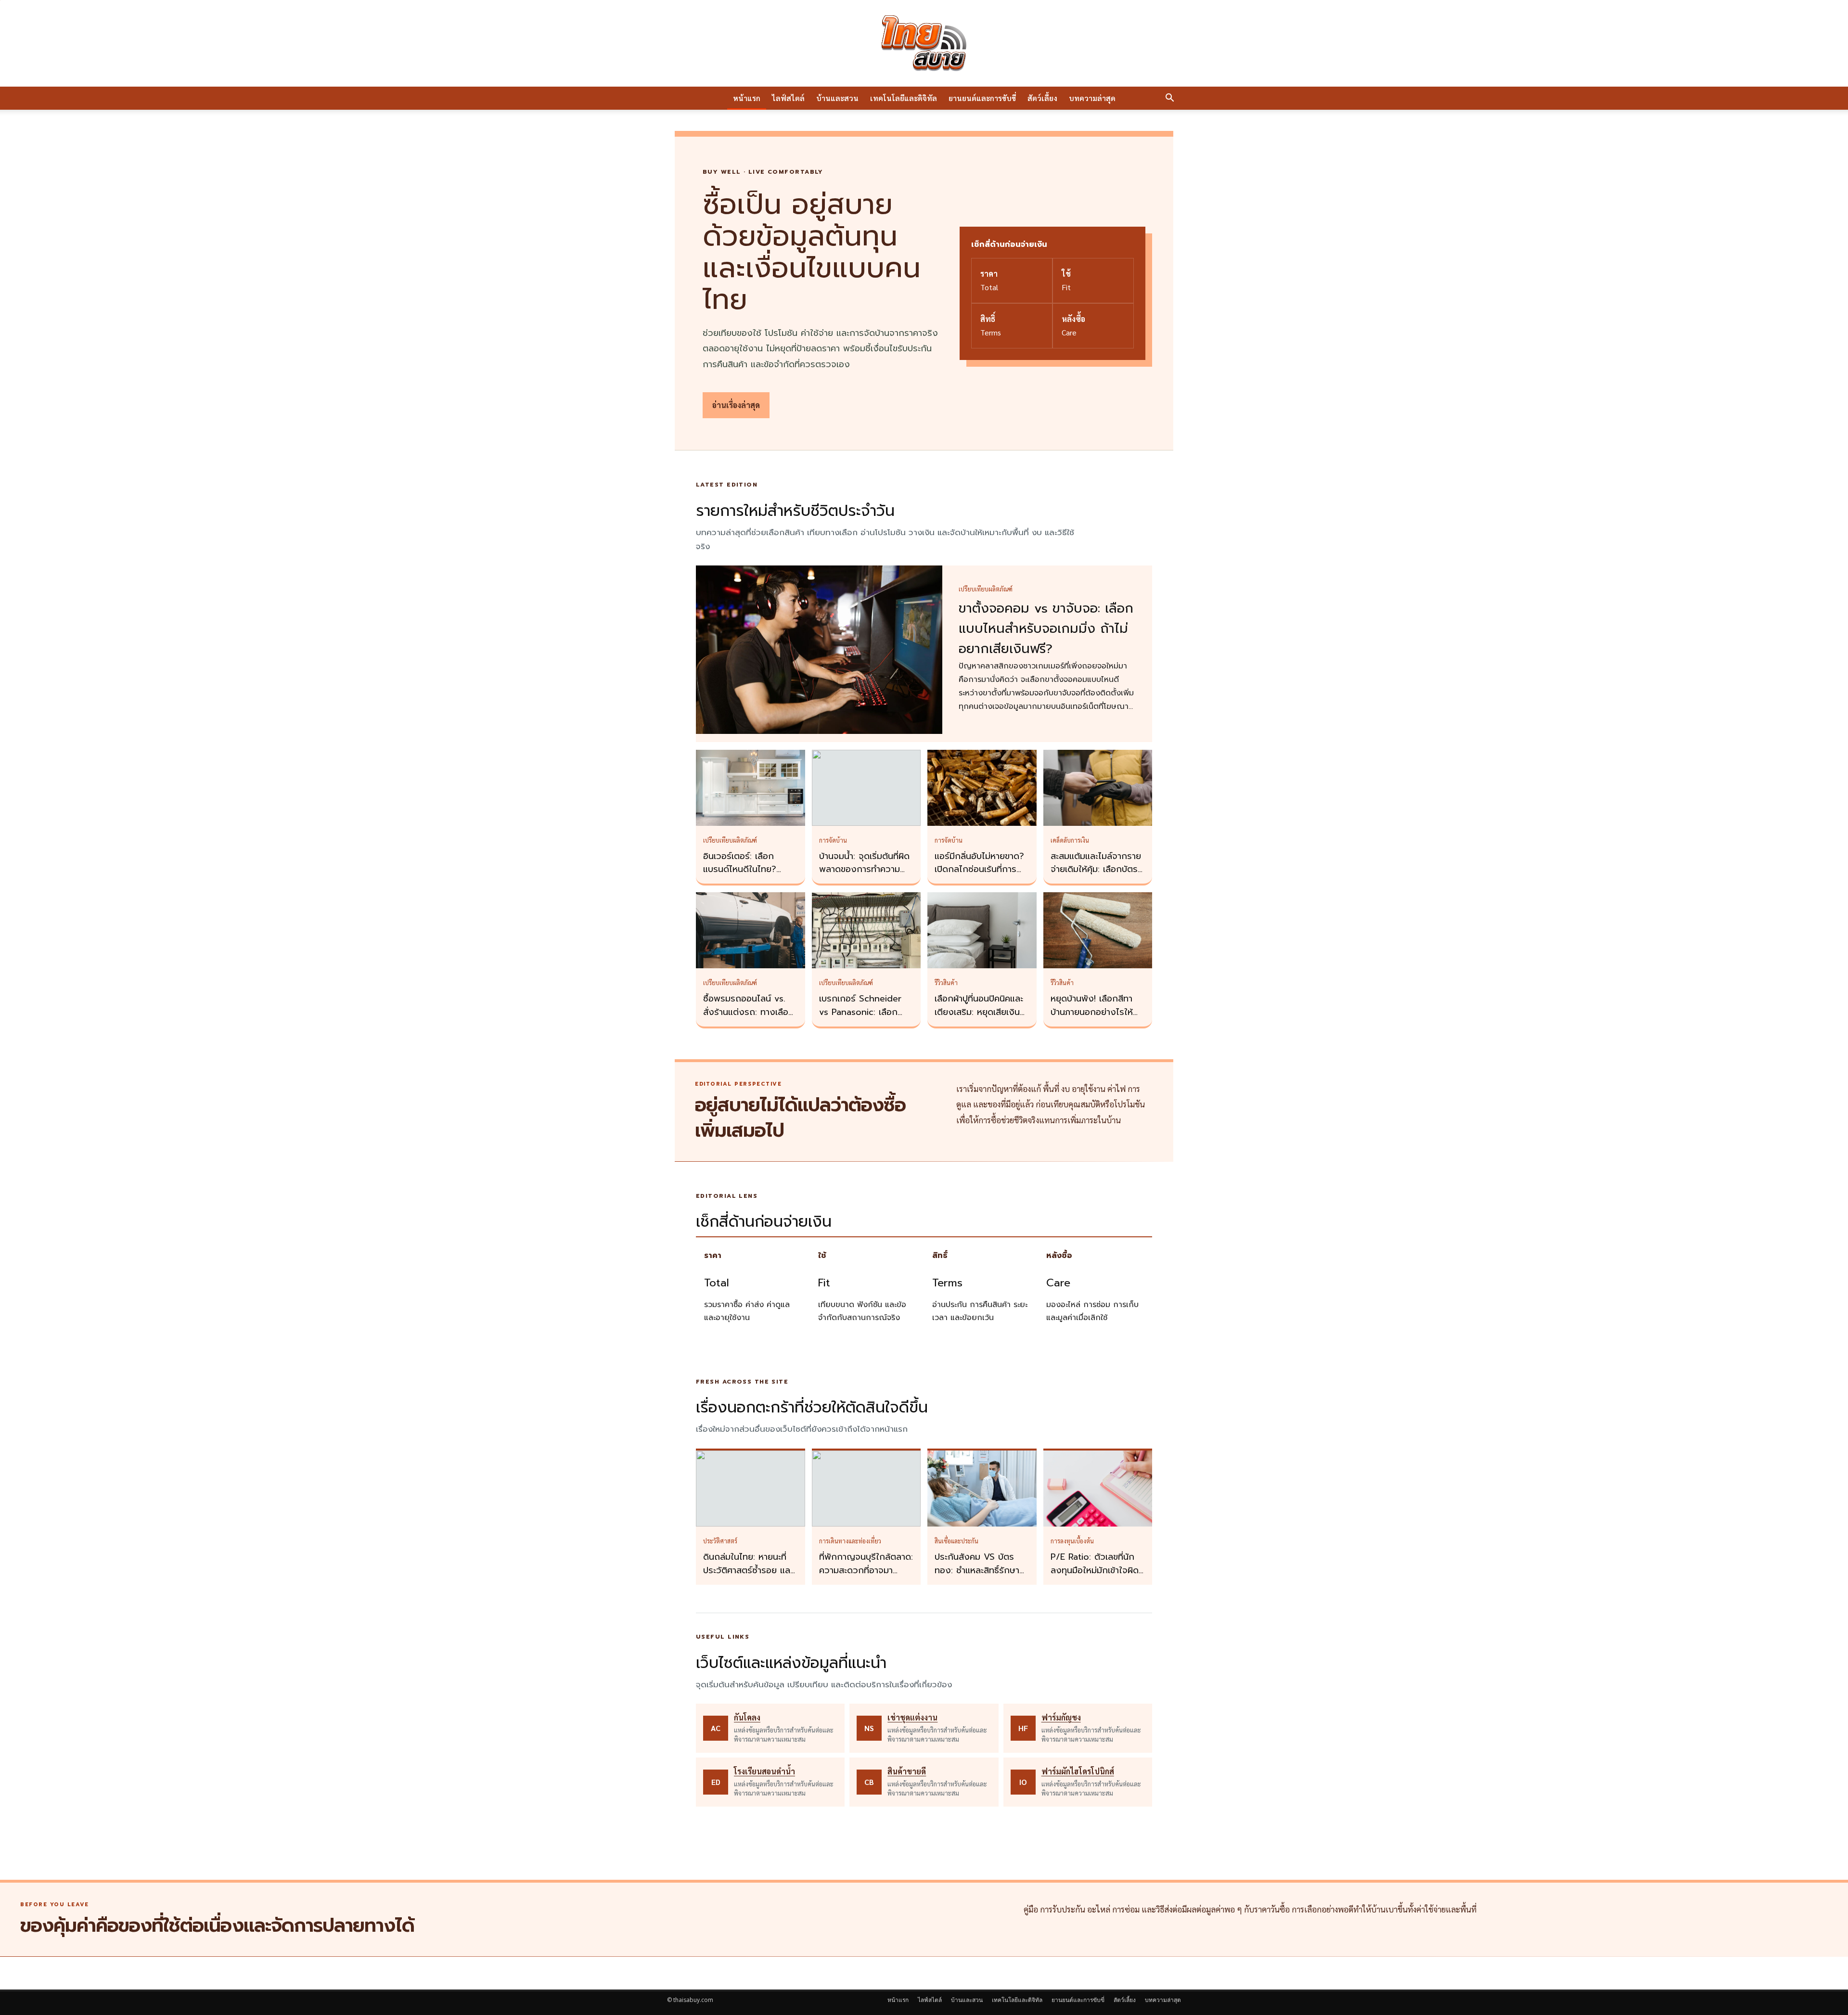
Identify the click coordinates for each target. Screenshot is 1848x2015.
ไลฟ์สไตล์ (788, 98)
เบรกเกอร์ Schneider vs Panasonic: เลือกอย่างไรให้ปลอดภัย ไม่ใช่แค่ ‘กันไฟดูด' (864, 1019)
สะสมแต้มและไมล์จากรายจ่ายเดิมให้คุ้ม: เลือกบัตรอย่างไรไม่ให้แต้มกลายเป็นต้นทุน (1096, 876)
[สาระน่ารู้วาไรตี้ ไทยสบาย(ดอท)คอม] (924, 43)
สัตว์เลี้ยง (1042, 98)
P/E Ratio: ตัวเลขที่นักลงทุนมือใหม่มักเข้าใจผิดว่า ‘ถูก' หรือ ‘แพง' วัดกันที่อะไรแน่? (1095, 1577)
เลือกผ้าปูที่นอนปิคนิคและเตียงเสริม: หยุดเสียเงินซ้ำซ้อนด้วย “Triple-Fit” (982, 1012)
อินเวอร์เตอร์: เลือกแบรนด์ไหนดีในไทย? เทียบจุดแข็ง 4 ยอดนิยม (748, 870)
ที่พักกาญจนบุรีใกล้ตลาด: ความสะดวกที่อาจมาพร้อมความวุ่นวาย (866, 1570)
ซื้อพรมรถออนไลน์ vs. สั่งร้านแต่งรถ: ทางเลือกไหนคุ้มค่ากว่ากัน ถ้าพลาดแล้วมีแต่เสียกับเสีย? (750, 1019)
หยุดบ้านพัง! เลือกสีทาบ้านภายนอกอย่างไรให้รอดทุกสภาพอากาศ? (1092, 1012)
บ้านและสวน (837, 98)
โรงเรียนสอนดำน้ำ (764, 1771)
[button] (1169, 99)
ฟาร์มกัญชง (1061, 1717)
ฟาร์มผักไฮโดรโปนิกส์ (1078, 1771)
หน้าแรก (747, 98)
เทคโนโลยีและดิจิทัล (904, 98)
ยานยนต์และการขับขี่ (982, 98)
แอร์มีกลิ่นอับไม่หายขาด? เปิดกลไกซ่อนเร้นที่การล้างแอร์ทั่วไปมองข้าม (979, 870)
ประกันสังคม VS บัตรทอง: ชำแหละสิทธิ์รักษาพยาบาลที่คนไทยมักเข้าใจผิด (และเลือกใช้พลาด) (980, 1577)
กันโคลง (747, 1717)
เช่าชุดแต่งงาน (912, 1717)
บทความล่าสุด (1092, 98)
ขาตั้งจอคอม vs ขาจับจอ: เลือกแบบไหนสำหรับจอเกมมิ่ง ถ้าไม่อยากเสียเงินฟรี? (1046, 629)
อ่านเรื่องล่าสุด (736, 405)
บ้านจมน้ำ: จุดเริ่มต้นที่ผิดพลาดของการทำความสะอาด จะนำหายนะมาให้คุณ (864, 876)
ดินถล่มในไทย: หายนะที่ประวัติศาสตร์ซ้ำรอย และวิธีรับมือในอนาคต (748, 1570)
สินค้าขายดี (907, 1771)
